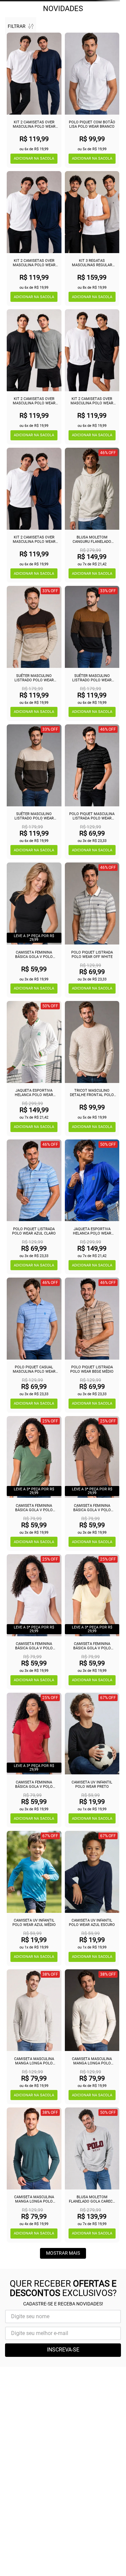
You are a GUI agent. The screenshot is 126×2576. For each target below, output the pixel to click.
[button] (34, 159)
